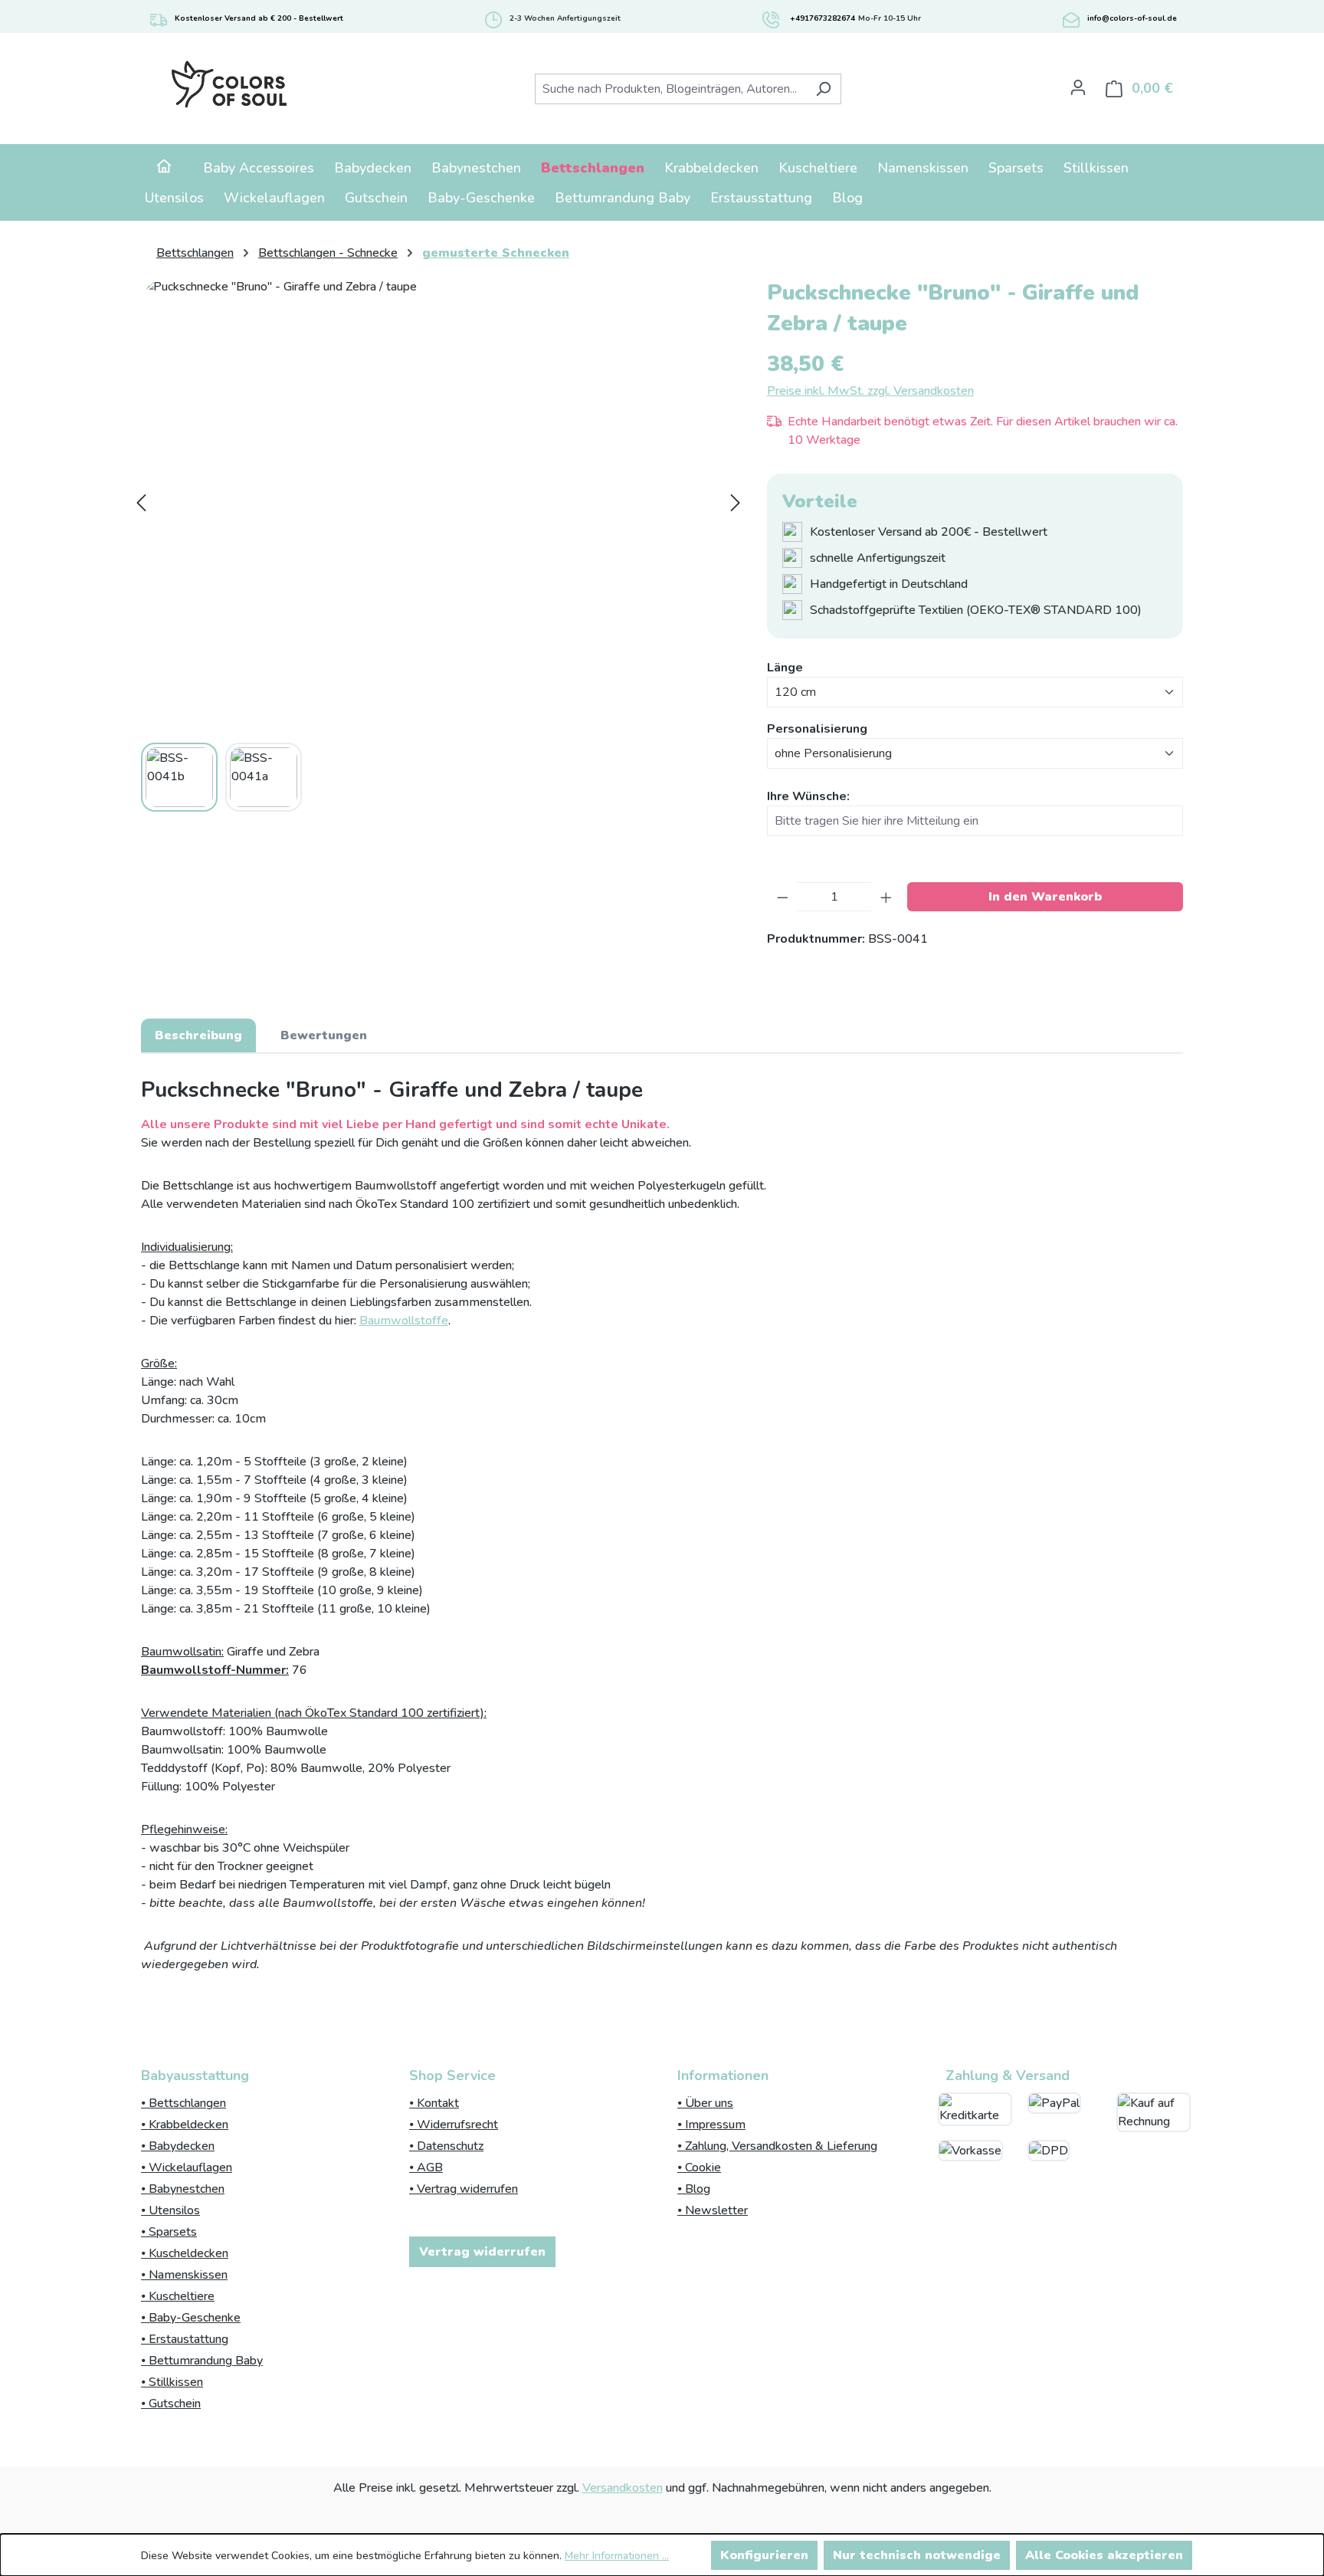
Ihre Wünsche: (808, 796)
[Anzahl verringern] (783, 897)
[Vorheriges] (141, 503)
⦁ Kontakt (434, 2103)
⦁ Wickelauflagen (187, 2167)
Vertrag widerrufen (482, 2252)
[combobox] (670, 89)
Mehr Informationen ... (617, 2556)
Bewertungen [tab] (324, 1035)
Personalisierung (817, 728)
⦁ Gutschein (171, 2404)
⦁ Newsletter (713, 2210)
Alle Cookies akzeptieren (1104, 2555)
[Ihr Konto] (1078, 87)
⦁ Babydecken (178, 2146)
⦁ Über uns (705, 2103)
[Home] (164, 168)
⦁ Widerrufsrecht (454, 2125)
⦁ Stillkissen (172, 2382)
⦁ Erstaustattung (185, 2339)
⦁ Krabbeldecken (185, 2125)
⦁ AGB (426, 2167)
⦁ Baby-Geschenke (191, 2318)
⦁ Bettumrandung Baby (202, 2361)
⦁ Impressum (711, 2125)
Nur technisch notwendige (917, 2555)
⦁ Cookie (699, 2167)
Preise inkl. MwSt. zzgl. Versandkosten (870, 391)
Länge (785, 667)
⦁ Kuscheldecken (185, 2253)
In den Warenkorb (1045, 897)
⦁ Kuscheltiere (178, 2296)
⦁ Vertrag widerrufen (464, 2189)
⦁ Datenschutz (446, 2146)
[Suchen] (823, 89)
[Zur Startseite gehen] (229, 85)
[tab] (198, 1035)
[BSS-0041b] (438, 502)
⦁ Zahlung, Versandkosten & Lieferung (777, 2146)
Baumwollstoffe (404, 1321)
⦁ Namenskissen (184, 2275)
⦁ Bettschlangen (184, 2103)
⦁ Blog (694, 2189)
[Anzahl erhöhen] (886, 897)
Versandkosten (623, 2488)
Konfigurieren (764, 2555)
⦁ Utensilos (170, 2210)
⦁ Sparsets (169, 2232)
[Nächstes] (736, 503)
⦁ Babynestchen (183, 2189)
